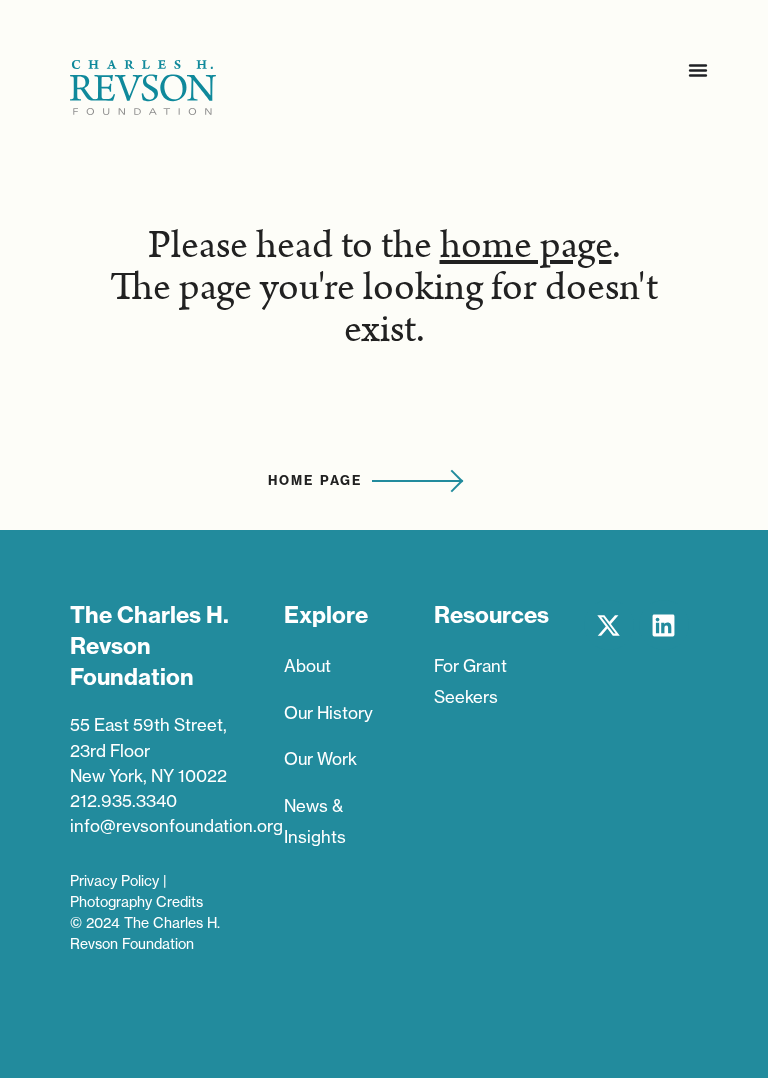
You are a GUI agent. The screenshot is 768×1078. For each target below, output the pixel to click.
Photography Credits (136, 902)
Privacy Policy (114, 881)
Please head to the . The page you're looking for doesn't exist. (384, 288)
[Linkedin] (664, 625)
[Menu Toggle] (698, 70)
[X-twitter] (609, 625)
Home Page (315, 480)
